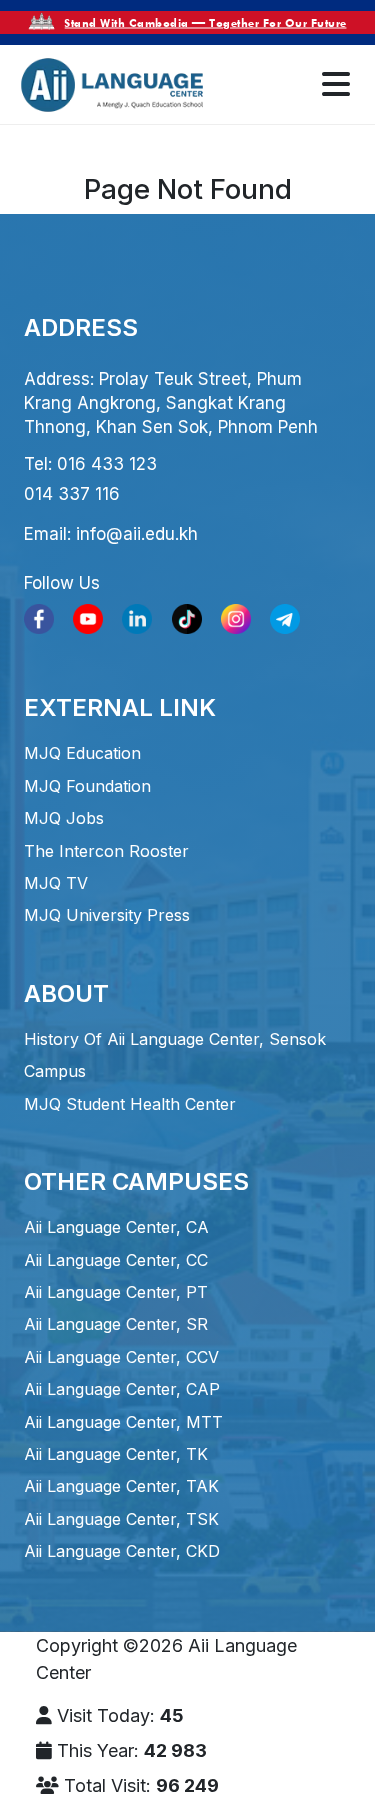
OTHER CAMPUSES (136, 1181)
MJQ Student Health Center (130, 1104)
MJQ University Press (107, 915)
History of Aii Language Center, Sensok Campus (175, 1055)
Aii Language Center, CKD (122, 1551)
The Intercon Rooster (106, 851)
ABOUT (66, 993)
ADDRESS (81, 327)
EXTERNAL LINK (120, 707)
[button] (336, 85)
